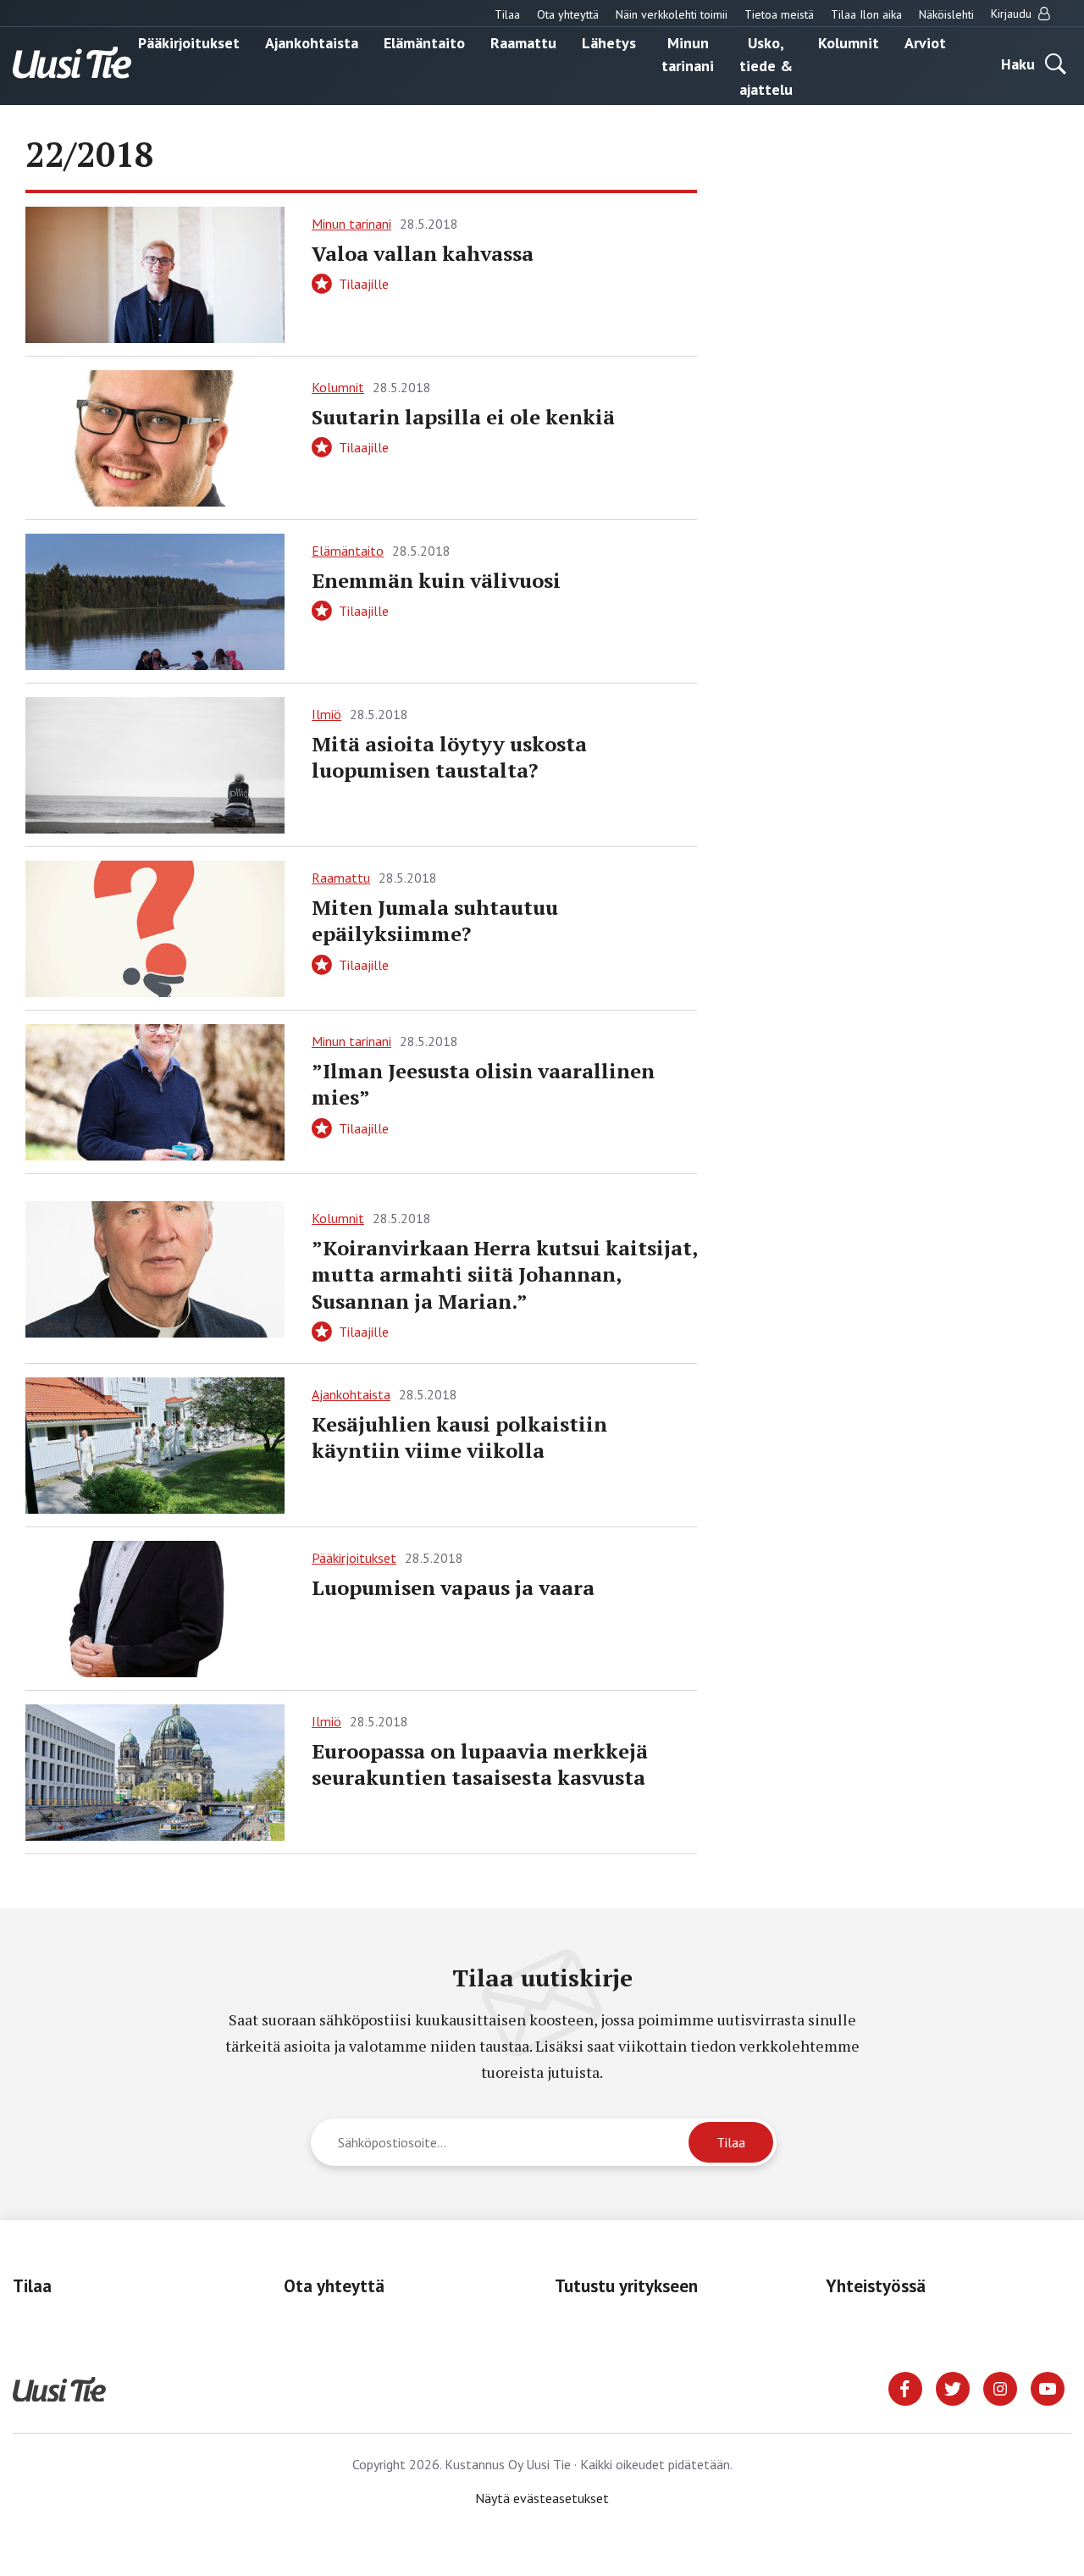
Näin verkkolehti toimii (672, 14)
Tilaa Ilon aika (866, 14)
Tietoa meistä (779, 14)
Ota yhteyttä (568, 14)
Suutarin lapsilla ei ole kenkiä (463, 417)
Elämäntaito (424, 42)
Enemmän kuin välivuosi (436, 580)
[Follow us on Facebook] (905, 2387)
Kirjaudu (1013, 14)
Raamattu (523, 42)
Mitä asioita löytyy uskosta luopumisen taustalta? (449, 757)
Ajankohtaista (312, 42)
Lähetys (609, 42)
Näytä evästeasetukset (542, 2498)
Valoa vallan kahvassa (423, 253)
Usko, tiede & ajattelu (766, 65)
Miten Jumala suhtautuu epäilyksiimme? (435, 920)
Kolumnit (849, 42)
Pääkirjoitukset (189, 42)
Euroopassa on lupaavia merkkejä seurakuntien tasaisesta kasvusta (480, 1764)
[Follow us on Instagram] (1000, 2387)
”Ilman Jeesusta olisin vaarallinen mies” (483, 1084)
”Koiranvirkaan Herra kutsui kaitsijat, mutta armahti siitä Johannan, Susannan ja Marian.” (504, 1274)
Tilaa (507, 14)
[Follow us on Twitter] (953, 2387)
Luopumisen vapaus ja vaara (453, 1587)
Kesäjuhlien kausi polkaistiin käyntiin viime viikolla (459, 1437)
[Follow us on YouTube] (1048, 2387)
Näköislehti (946, 14)
